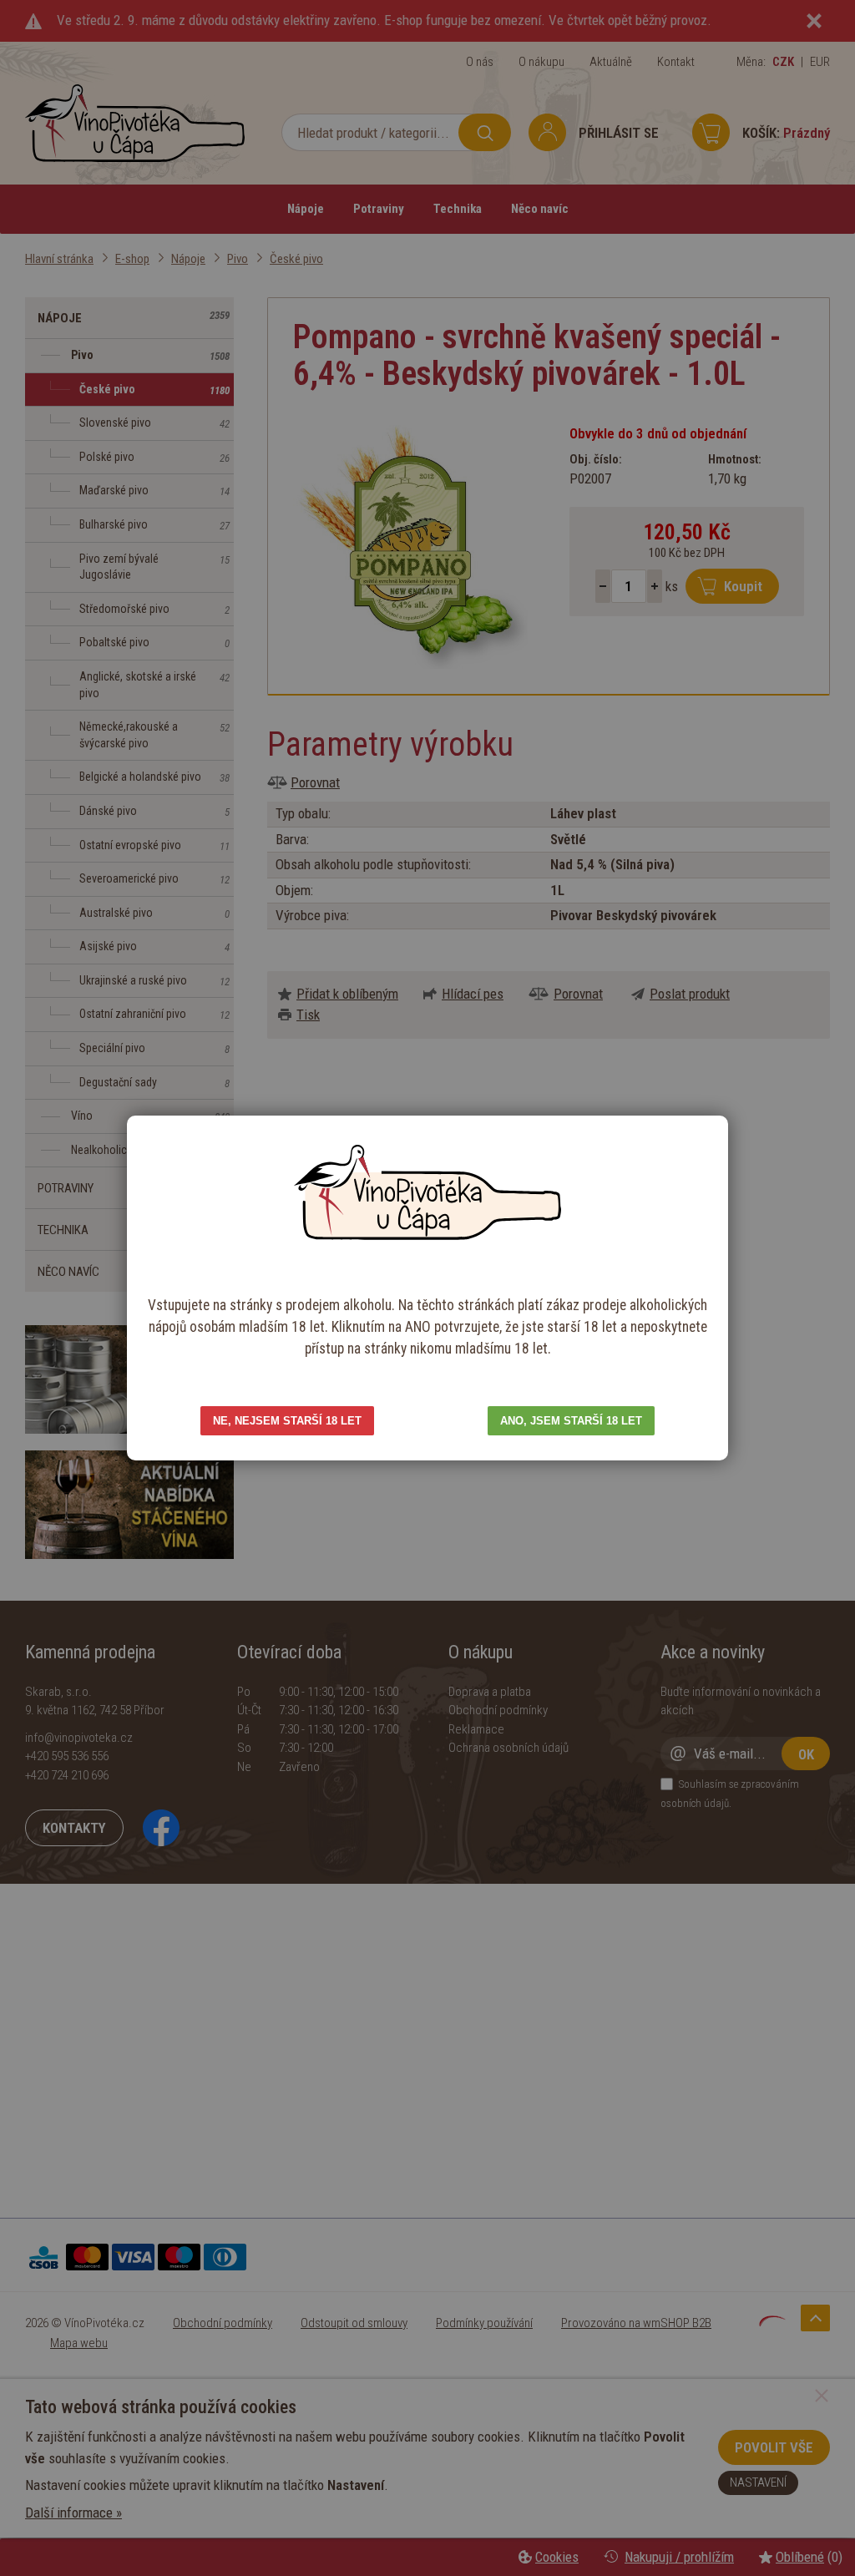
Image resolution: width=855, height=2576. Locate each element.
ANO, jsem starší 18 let (571, 1421)
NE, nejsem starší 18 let (287, 1421)
